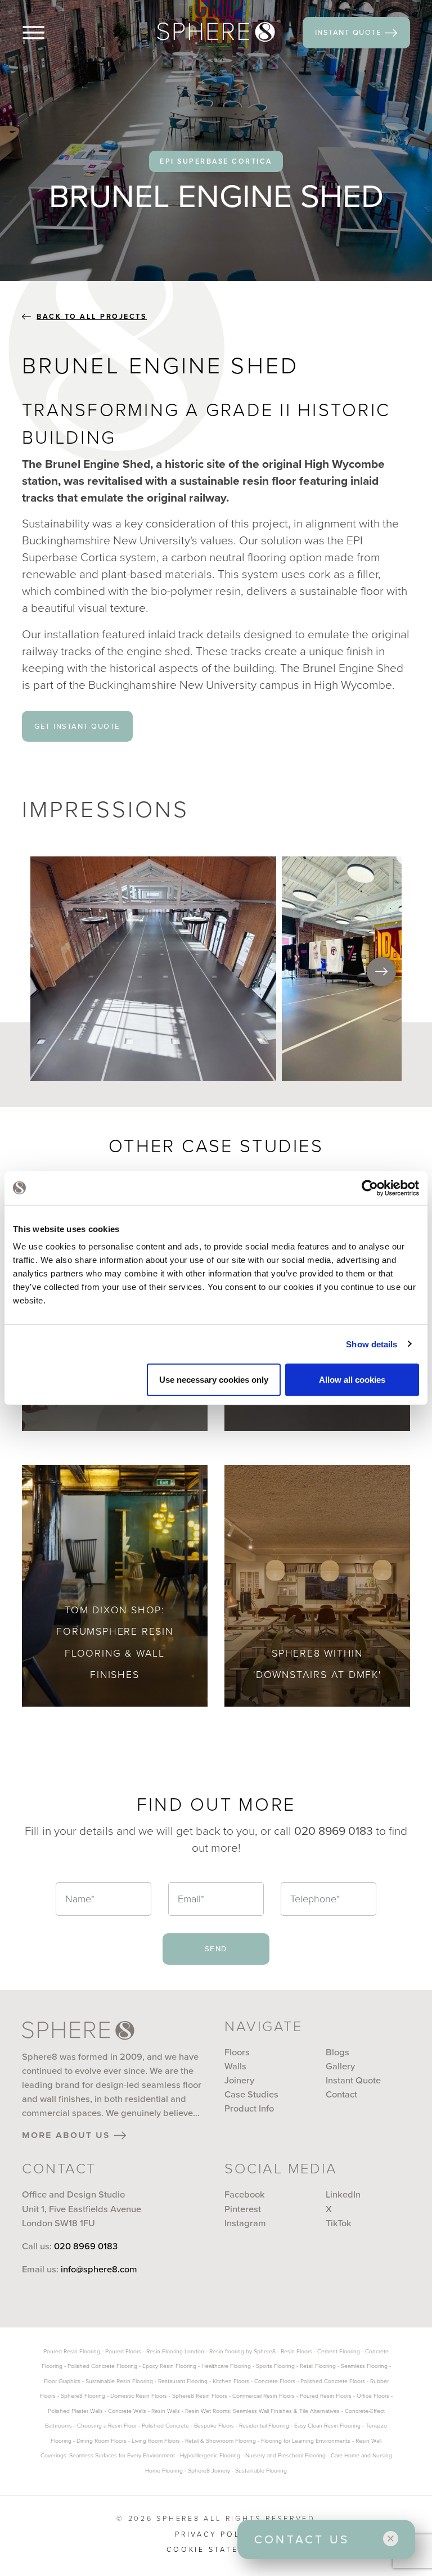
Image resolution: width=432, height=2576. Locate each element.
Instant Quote (353, 2080)
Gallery (340, 2066)
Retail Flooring (318, 2366)
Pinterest (243, 2209)
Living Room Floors (156, 2441)
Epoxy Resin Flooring (169, 2366)
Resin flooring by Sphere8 (242, 2351)
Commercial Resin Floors (264, 2396)
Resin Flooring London (175, 2351)
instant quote (350, 32)
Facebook (245, 2194)
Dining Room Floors (102, 2441)
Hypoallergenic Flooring (210, 2455)
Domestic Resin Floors (139, 2396)
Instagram (245, 2223)
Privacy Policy (216, 2534)
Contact (341, 2094)
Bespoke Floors (214, 2426)
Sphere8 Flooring (83, 2396)
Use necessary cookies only (214, 1380)
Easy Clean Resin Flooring (327, 2426)
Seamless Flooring (364, 2366)
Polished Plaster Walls (75, 2411)
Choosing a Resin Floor (107, 2426)
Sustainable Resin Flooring (119, 2381)
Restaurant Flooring (183, 2381)
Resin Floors (296, 2351)
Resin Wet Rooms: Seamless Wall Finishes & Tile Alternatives (262, 2411)
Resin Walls (166, 2411)
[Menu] (52, 33)
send (216, 1948)
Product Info (249, 2108)
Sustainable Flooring (261, 2471)
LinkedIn (343, 2194)
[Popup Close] (391, 2539)
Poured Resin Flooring (72, 2351)
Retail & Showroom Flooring (220, 2441)
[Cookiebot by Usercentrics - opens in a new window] (370, 1188)
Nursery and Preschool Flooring (285, 2455)
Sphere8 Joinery (210, 2471)
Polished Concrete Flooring (102, 2366)
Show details (372, 1344)
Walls (235, 2066)
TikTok (339, 2223)
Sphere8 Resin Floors (200, 2396)
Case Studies (251, 2094)
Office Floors (373, 2396)
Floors (237, 2052)
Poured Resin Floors (326, 2396)
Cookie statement (216, 2550)
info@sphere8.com (99, 2269)
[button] (381, 972)
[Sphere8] (216, 32)
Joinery (239, 2080)
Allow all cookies (352, 1380)
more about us (68, 2135)
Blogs (337, 2052)
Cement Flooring (339, 2351)
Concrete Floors (275, 2381)
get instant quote (77, 726)
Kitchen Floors (231, 2381)
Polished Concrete (165, 2426)
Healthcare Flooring (226, 2366)
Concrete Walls (127, 2411)
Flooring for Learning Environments (306, 2441)
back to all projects (92, 317)
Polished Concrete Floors (333, 2381)
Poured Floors (123, 2351)
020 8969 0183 (86, 2246)
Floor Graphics (62, 2381)
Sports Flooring (275, 2366)
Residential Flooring (264, 2426)
